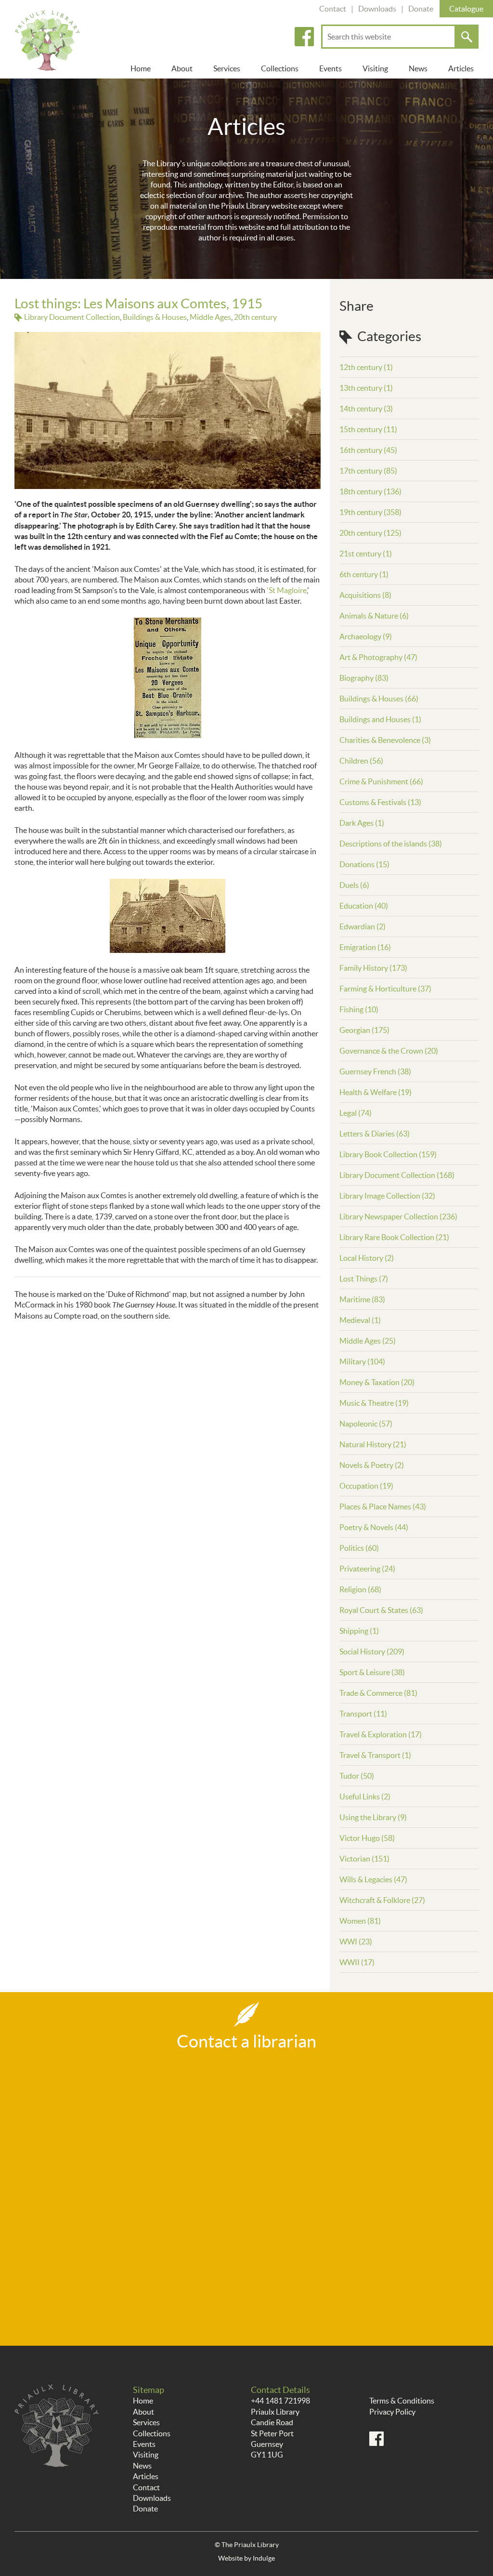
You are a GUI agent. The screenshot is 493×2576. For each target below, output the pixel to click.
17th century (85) (368, 471)
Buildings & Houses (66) (379, 699)
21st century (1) (366, 554)
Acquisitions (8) (365, 595)
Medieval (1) (360, 1320)
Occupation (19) (366, 1486)
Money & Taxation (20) (377, 1382)
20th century (255, 317)
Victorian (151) (364, 1859)
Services (227, 68)
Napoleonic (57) (366, 1424)
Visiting (375, 68)
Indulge (264, 2558)
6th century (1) (364, 574)
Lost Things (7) (364, 1279)
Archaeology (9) (366, 636)
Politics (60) (359, 1548)
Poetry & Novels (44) (374, 1527)
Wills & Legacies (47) (373, 1879)
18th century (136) (370, 491)
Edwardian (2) (363, 926)
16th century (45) (368, 450)
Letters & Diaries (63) (375, 1134)
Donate (421, 9)
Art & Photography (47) (378, 657)
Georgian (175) (364, 1030)
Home (141, 68)
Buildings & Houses (155, 317)
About (182, 68)
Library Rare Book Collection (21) (394, 1237)
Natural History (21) (373, 1444)
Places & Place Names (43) (383, 1506)
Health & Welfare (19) (376, 1092)
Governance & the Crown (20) (389, 1051)
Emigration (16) (365, 947)
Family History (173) (373, 968)
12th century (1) (366, 367)
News (418, 68)
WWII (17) (357, 1962)
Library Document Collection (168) (397, 1175)
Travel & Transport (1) (375, 1755)
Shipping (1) (359, 1631)
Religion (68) (360, 1589)
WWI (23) (356, 1942)
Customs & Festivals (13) (380, 802)
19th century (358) (370, 512)
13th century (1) (366, 388)
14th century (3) (366, 409)
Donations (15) (364, 864)
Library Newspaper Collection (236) (398, 1216)
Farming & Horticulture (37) (385, 989)
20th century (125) (370, 533)
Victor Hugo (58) (367, 1838)
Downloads (377, 9)
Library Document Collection (72, 317)
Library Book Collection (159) (388, 1154)
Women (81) (360, 1921)
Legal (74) (356, 1113)
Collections (280, 68)
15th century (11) (368, 429)
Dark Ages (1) (362, 823)
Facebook (304, 37)
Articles (461, 68)
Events (331, 68)
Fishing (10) (359, 1009)
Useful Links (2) (365, 1797)
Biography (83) (364, 678)
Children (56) (361, 761)
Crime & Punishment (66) (381, 781)
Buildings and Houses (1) (380, 719)
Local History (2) (367, 1258)
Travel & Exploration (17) (381, 1734)
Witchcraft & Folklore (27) (382, 1900)
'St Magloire (287, 590)
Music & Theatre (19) (374, 1403)
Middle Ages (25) (368, 1341)
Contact (333, 9)
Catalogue (466, 9)
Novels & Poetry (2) (372, 1465)
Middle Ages (210, 317)
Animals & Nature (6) (374, 616)
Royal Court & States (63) (381, 1610)
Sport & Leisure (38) (372, 1672)
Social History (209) (372, 1651)
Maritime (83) (362, 1299)
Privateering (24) (367, 1569)
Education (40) (364, 906)
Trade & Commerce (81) (378, 1693)
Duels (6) (354, 885)
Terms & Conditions (402, 2401)
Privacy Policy (392, 2412)
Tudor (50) (357, 1776)
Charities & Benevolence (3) (385, 740)
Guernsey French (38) (375, 1071)
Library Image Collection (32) (387, 1196)
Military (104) (362, 1361)
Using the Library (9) (373, 1817)
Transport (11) (363, 1714)
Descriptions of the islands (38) (391, 844)
